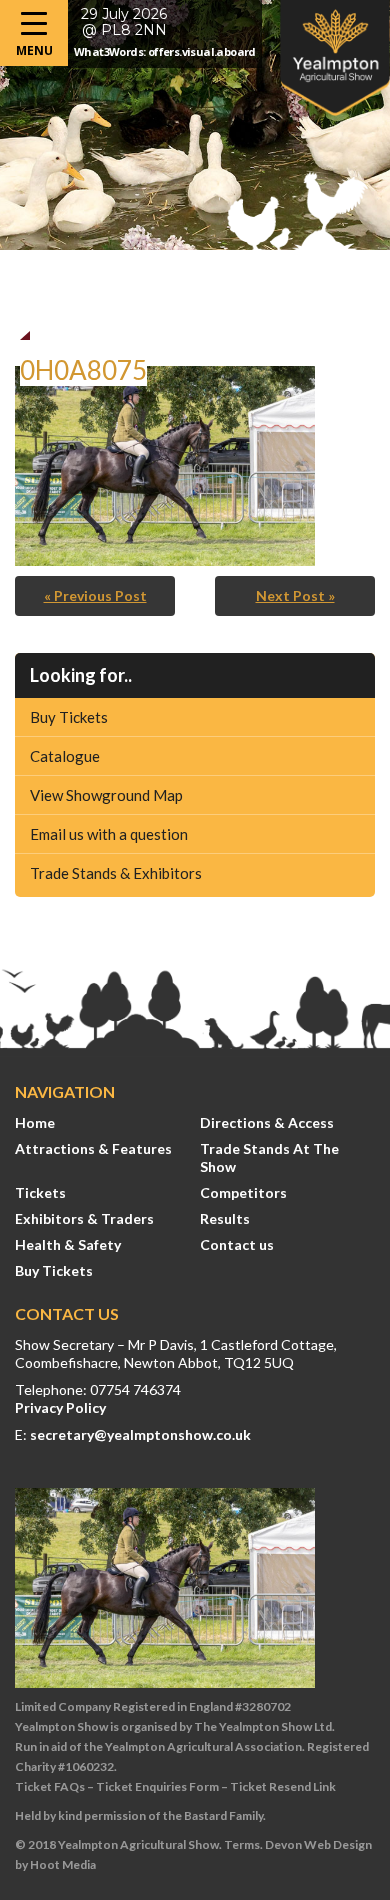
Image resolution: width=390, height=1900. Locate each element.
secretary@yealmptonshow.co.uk (140, 1434)
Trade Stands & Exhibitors (116, 873)
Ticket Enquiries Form (157, 1786)
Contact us (237, 1244)
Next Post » (295, 595)
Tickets (40, 1192)
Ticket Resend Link (283, 1786)
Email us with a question (109, 834)
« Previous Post (95, 595)
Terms (242, 1844)
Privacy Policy (60, 1407)
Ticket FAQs (50, 1786)
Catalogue (65, 756)
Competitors (243, 1192)
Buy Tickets (69, 717)
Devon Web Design (318, 1844)
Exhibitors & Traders (84, 1218)
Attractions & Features (93, 1148)
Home (35, 1122)
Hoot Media (63, 1864)
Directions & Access (267, 1122)
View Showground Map (106, 795)
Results (225, 1218)
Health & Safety (68, 1244)
